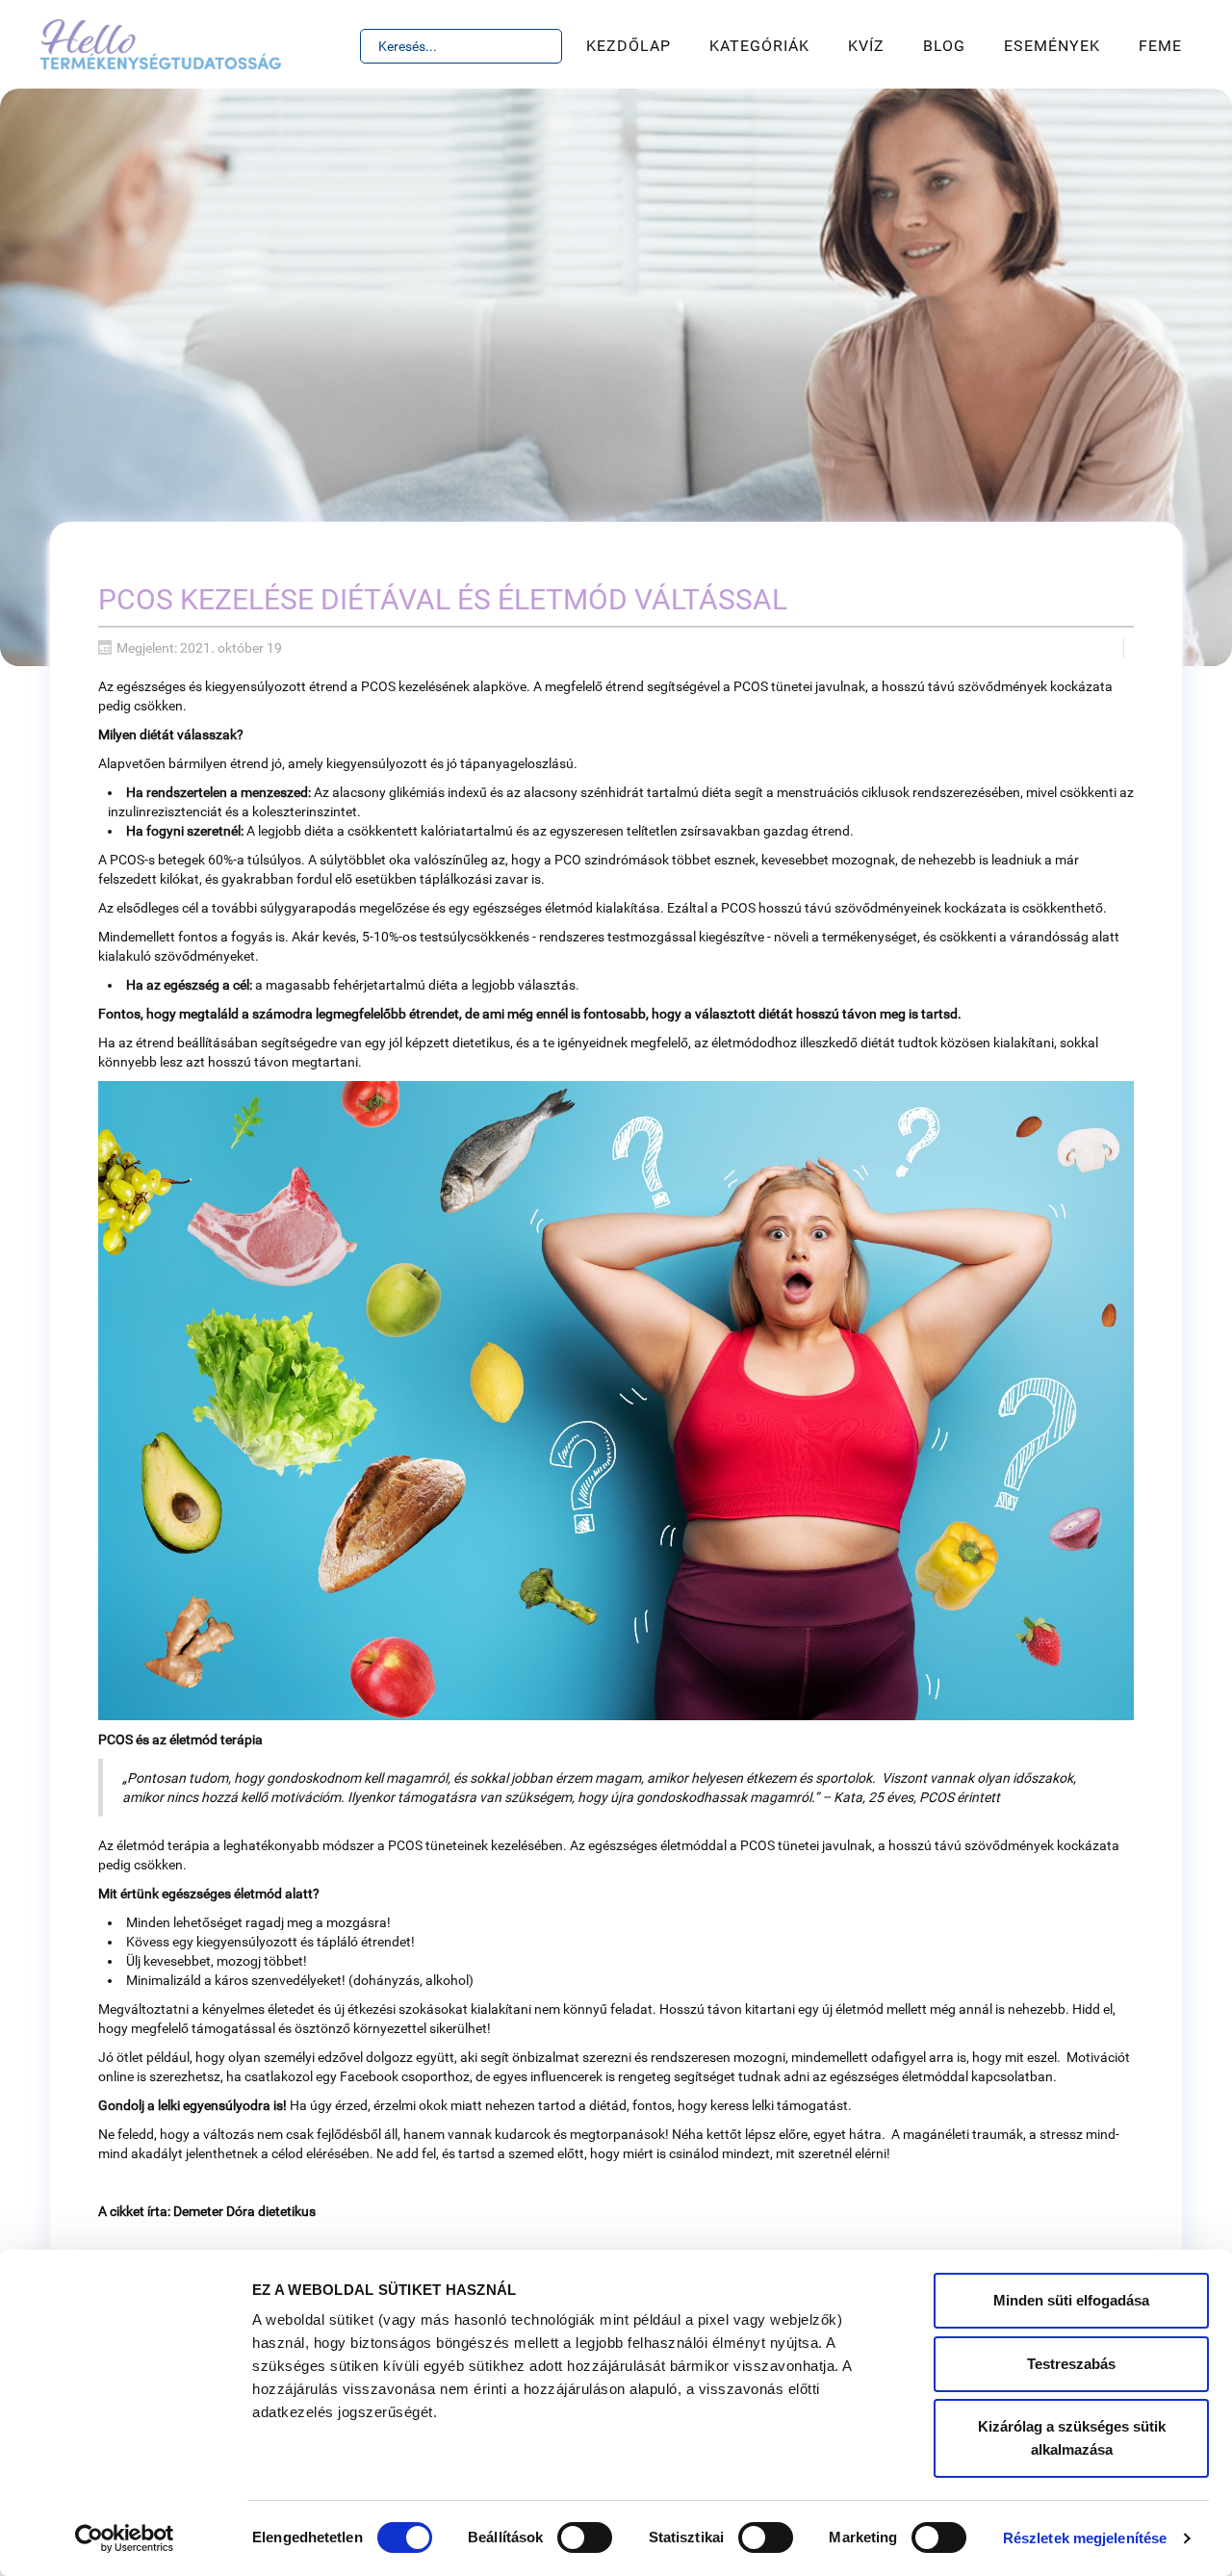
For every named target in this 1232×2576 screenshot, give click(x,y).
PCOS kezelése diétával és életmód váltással (443, 599)
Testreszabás (1071, 2364)
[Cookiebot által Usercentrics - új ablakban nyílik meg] (125, 2538)
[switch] (585, 2537)
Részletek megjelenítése (1085, 2538)
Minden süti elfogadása (1071, 2300)
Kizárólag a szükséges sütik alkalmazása (1072, 2438)
